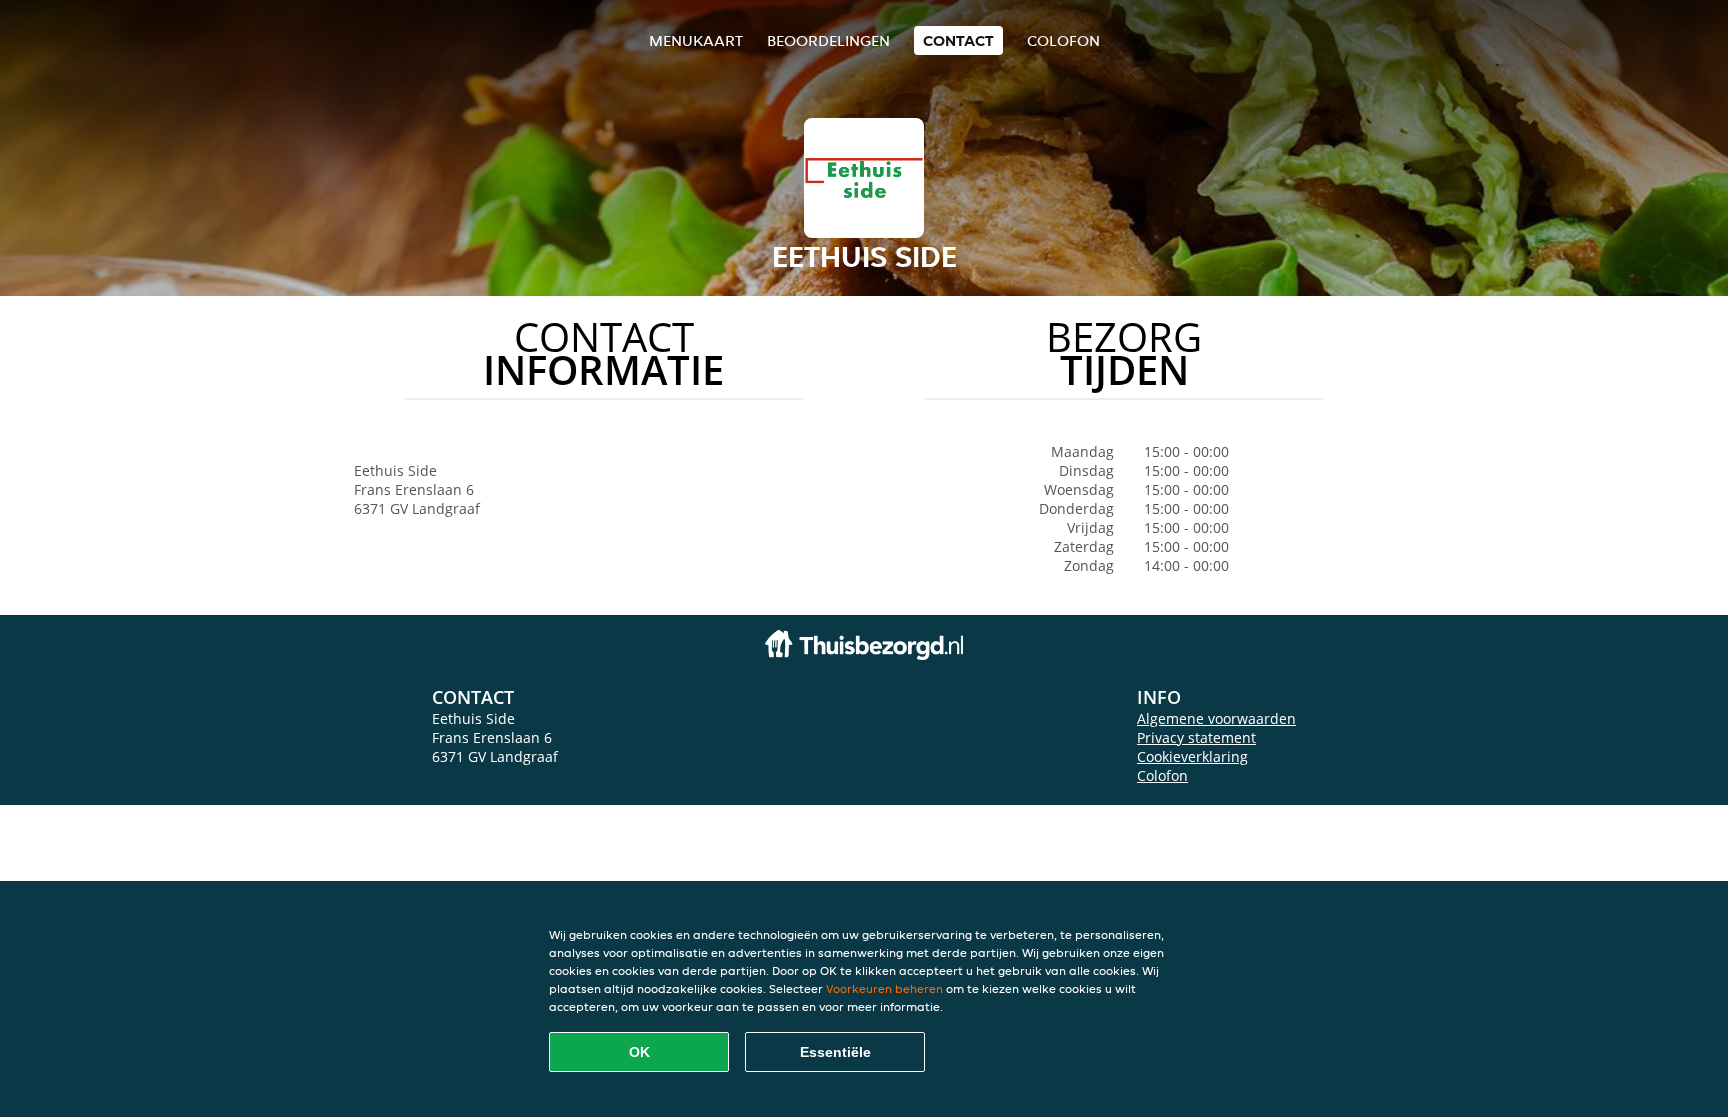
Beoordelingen (828, 40)
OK (639, 1052)
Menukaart (696, 40)
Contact (958, 40)
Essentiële (835, 1052)
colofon (1063, 40)
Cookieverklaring (1192, 756)
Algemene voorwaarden (1216, 718)
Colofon (1162, 775)
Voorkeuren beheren (884, 988)
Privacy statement (1196, 737)
